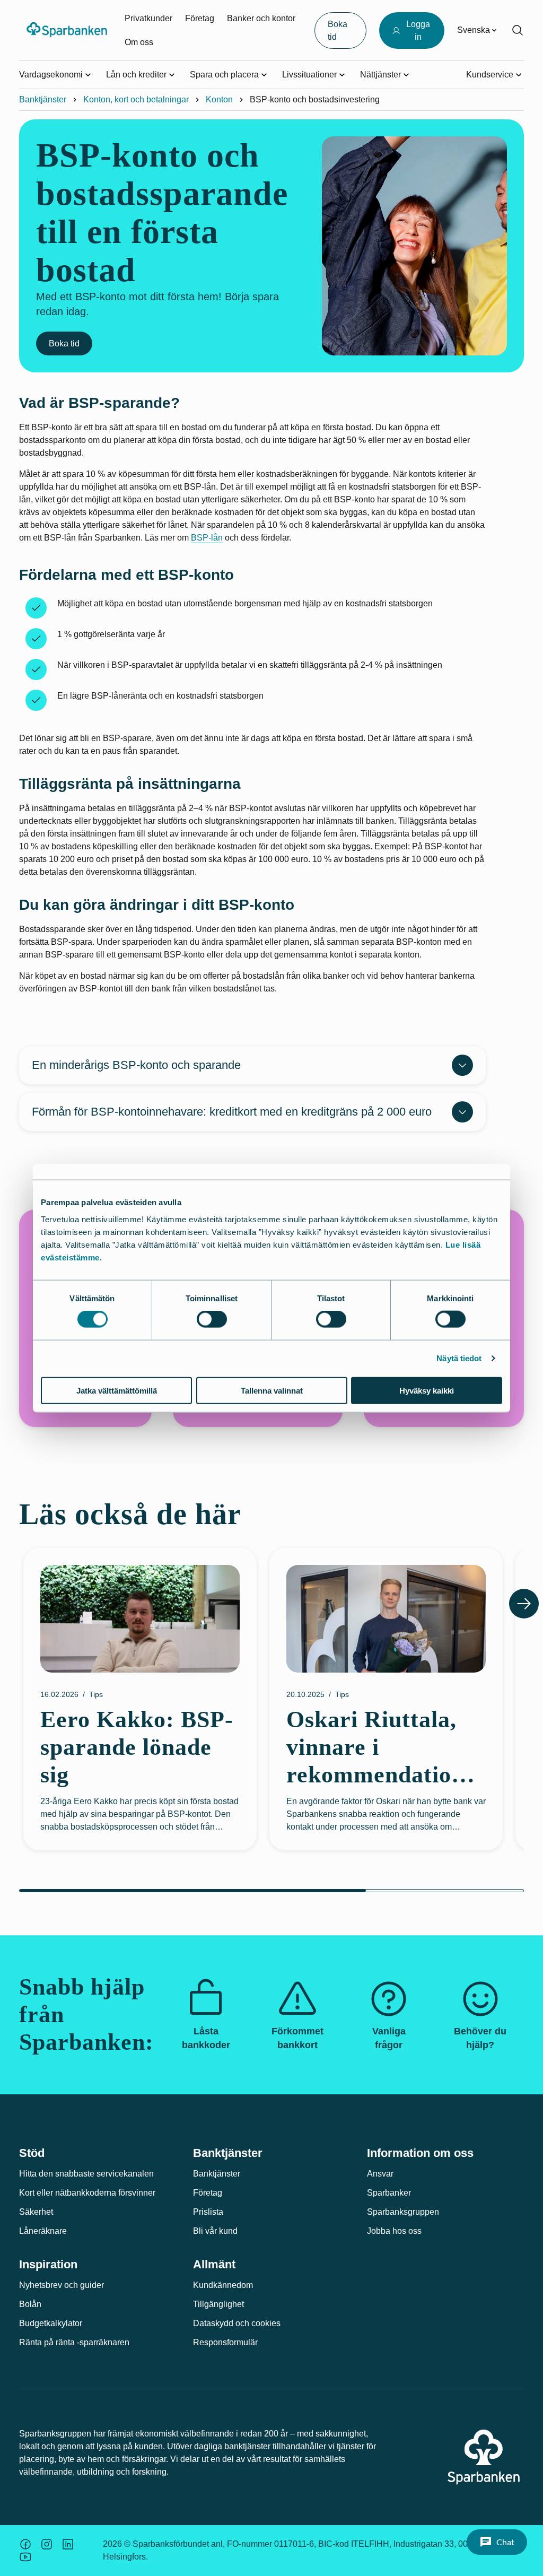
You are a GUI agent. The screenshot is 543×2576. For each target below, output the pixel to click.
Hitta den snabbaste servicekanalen (86, 2174)
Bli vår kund (215, 2231)
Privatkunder (148, 18)
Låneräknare (43, 2231)
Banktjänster (43, 99)
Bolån (30, 2304)
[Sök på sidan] (518, 30)
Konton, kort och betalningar (136, 99)
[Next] (524, 1604)
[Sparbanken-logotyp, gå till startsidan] (68, 30)
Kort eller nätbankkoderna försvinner (87, 2193)
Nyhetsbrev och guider (62, 2285)
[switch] (212, 1319)
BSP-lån (207, 538)
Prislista (208, 2212)
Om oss (139, 42)
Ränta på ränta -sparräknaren (74, 2342)
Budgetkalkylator (51, 2323)
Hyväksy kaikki (427, 1390)
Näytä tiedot (459, 1358)
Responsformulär (225, 2342)
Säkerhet (36, 2212)
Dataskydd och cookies (237, 2323)
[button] (497, 2542)
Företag (200, 18)
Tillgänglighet (218, 2304)
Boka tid (64, 343)
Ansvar (380, 2174)
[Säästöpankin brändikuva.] (25, 2544)
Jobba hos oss (394, 2231)
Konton (219, 99)
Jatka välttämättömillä (117, 1390)
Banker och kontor (261, 18)
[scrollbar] (271, 1891)
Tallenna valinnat (272, 1390)
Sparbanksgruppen (403, 2212)
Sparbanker (389, 2193)
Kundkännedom (223, 2285)
